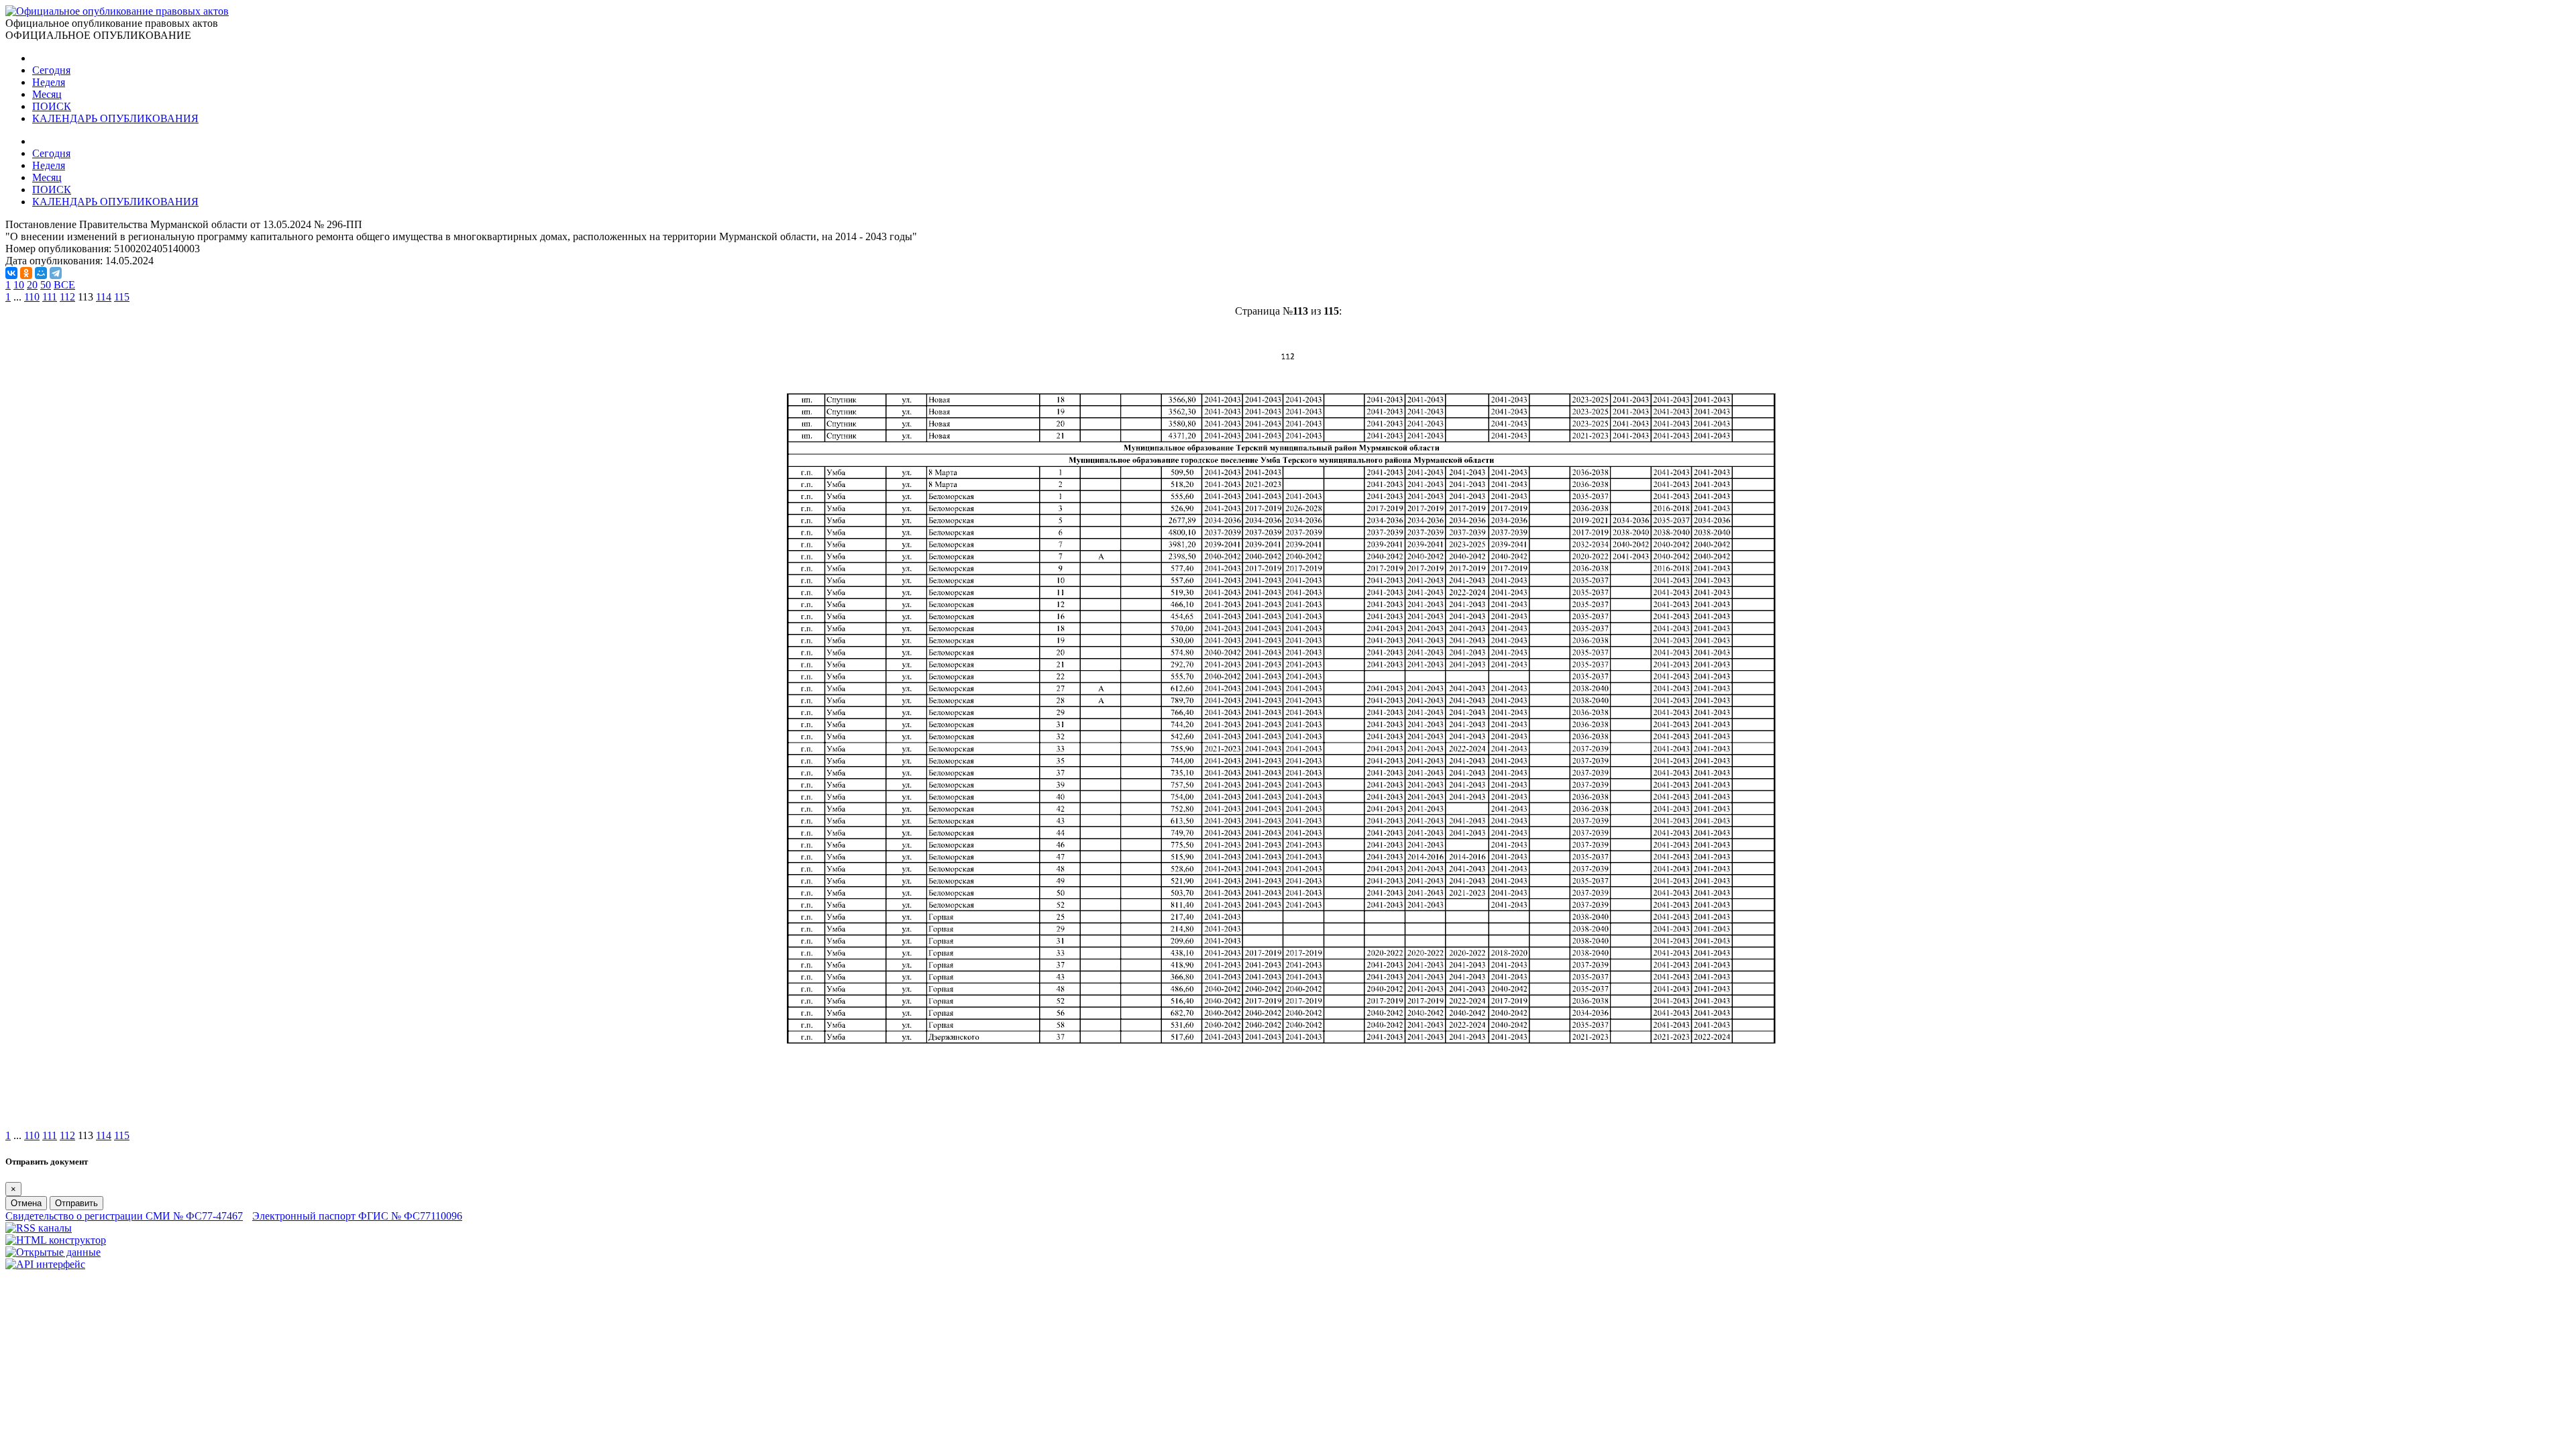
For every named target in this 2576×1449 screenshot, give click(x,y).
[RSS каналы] (39, 1228)
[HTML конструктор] (56, 1240)
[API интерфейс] (45, 1264)
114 (104, 297)
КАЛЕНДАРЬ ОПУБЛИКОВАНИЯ (115, 118)
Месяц (47, 94)
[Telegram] (56, 273)
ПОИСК (52, 106)
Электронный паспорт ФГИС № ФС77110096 (357, 1216)
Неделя (49, 82)
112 (67, 297)
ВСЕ (64, 285)
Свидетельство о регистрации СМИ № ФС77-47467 (124, 1216)
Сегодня (51, 70)
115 (122, 297)
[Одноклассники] (26, 273)
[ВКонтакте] (11, 273)
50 (46, 285)
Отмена (26, 1203)
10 (19, 285)
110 (32, 297)
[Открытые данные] (53, 1252)
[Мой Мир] (41, 273)
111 (50, 297)
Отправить (76, 1203)
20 (32, 285)
